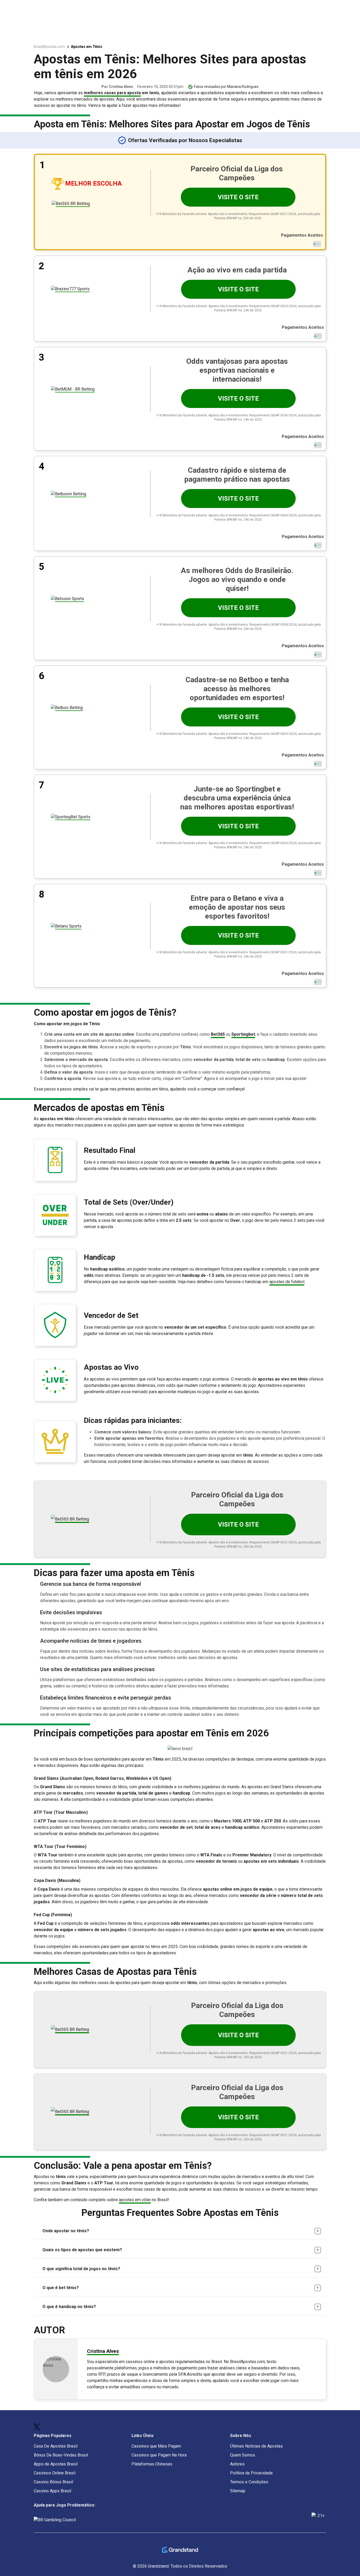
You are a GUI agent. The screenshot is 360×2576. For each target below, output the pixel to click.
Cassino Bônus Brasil (53, 2482)
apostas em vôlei (135, 2200)
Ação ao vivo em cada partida (237, 270)
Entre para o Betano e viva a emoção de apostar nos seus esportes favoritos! (237, 907)
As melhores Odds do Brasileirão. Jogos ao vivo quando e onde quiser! (237, 579)
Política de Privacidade (251, 2473)
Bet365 (218, 1034)
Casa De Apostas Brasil (56, 2446)
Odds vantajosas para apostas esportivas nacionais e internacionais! (237, 370)
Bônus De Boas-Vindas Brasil (61, 2455)
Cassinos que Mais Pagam (156, 2446)
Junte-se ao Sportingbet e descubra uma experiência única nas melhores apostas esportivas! (237, 798)
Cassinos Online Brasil (55, 2473)
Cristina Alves (121, 87)
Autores (237, 2464)
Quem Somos (243, 2455)
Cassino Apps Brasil (52, 2491)
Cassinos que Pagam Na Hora (159, 2455)
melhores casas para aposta (112, 93)
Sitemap (238, 2491)
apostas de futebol (287, 1282)
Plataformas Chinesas (152, 2464)
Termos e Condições (249, 2482)
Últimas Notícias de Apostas (256, 2446)
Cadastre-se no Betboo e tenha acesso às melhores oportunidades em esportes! (237, 689)
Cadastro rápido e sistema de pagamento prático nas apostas (237, 475)
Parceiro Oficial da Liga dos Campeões (237, 173)
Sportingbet (243, 1034)
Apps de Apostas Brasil (56, 2464)
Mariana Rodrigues (243, 87)
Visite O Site (238, 197)
